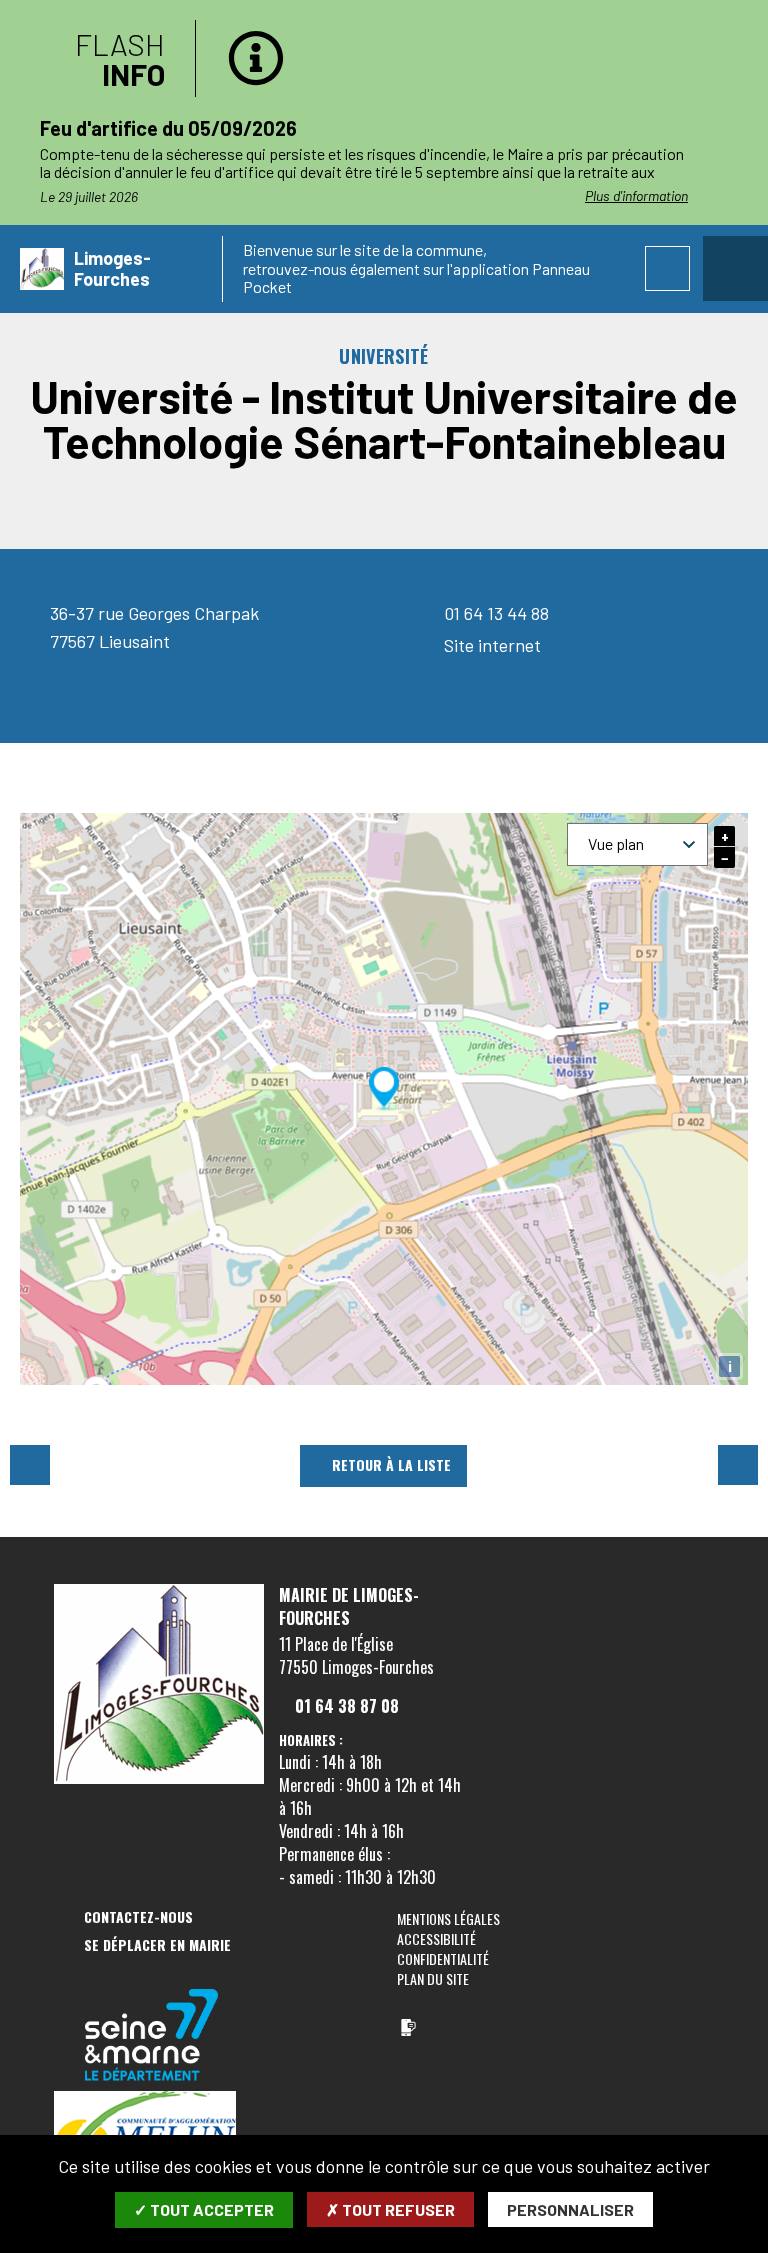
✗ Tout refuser (390, 2209)
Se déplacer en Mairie (157, 1945)
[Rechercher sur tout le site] (667, 268)
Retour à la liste (391, 1464)
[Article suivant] (749, 157)
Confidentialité (443, 1958)
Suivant (738, 1465)
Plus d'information (636, 195)
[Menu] (735, 268)
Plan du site (433, 1978)
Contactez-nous (138, 1917)
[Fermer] (733, 35)
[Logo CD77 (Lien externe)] (152, 2036)
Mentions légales (448, 1918)
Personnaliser (570, 2209)
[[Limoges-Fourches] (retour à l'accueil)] (159, 1780)
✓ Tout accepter (204, 2209)
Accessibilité (436, 1938)
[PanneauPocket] (408, 2027)
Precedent (30, 1465)
